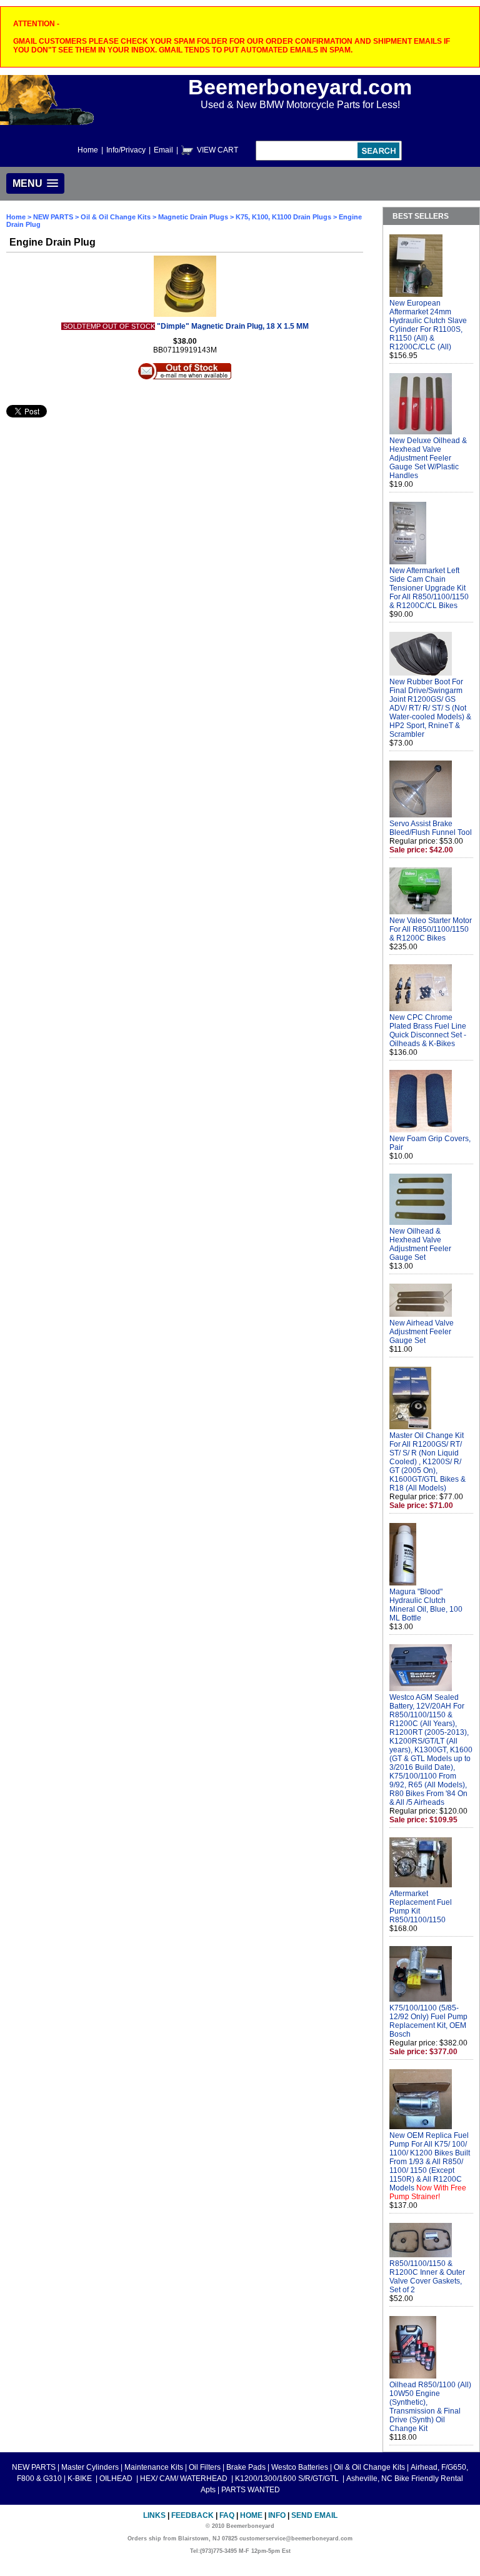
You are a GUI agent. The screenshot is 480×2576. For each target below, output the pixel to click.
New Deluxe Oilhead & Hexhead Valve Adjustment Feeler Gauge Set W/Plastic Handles (428, 458)
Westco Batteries (300, 2467)
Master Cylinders (90, 2467)
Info (277, 2515)
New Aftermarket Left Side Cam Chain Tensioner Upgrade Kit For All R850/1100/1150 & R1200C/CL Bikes (429, 588)
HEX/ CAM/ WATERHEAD (185, 2479)
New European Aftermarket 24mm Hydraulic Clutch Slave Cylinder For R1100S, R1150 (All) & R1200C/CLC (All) (428, 325)
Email (163, 150)
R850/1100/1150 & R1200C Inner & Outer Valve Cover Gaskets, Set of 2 (427, 2277)
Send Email (314, 2515)
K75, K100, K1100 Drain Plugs (283, 217)
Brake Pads (246, 2467)
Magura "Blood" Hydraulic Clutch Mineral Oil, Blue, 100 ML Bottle (426, 1605)
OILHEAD (117, 2479)
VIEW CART (217, 150)
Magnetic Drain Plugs (193, 217)
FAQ (227, 2515)
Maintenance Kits (154, 2467)
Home (88, 150)
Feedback (192, 2515)
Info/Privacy (126, 150)
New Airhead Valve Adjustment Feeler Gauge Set (422, 1332)
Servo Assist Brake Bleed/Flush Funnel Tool (431, 828)
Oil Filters (205, 2467)
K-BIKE (81, 2479)
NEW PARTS (53, 217)
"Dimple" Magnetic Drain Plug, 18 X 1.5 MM (233, 326)
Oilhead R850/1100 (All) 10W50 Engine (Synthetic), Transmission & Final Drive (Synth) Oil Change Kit (430, 2407)
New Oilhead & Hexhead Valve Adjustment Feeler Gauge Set (420, 1244)
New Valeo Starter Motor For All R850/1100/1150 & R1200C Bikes (431, 929)
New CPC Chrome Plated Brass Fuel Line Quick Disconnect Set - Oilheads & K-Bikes (428, 1031)
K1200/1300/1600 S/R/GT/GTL (288, 2479)
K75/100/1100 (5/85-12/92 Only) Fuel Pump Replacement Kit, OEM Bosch (428, 2021)
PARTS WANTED (251, 2490)
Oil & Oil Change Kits (116, 217)
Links (154, 2515)
